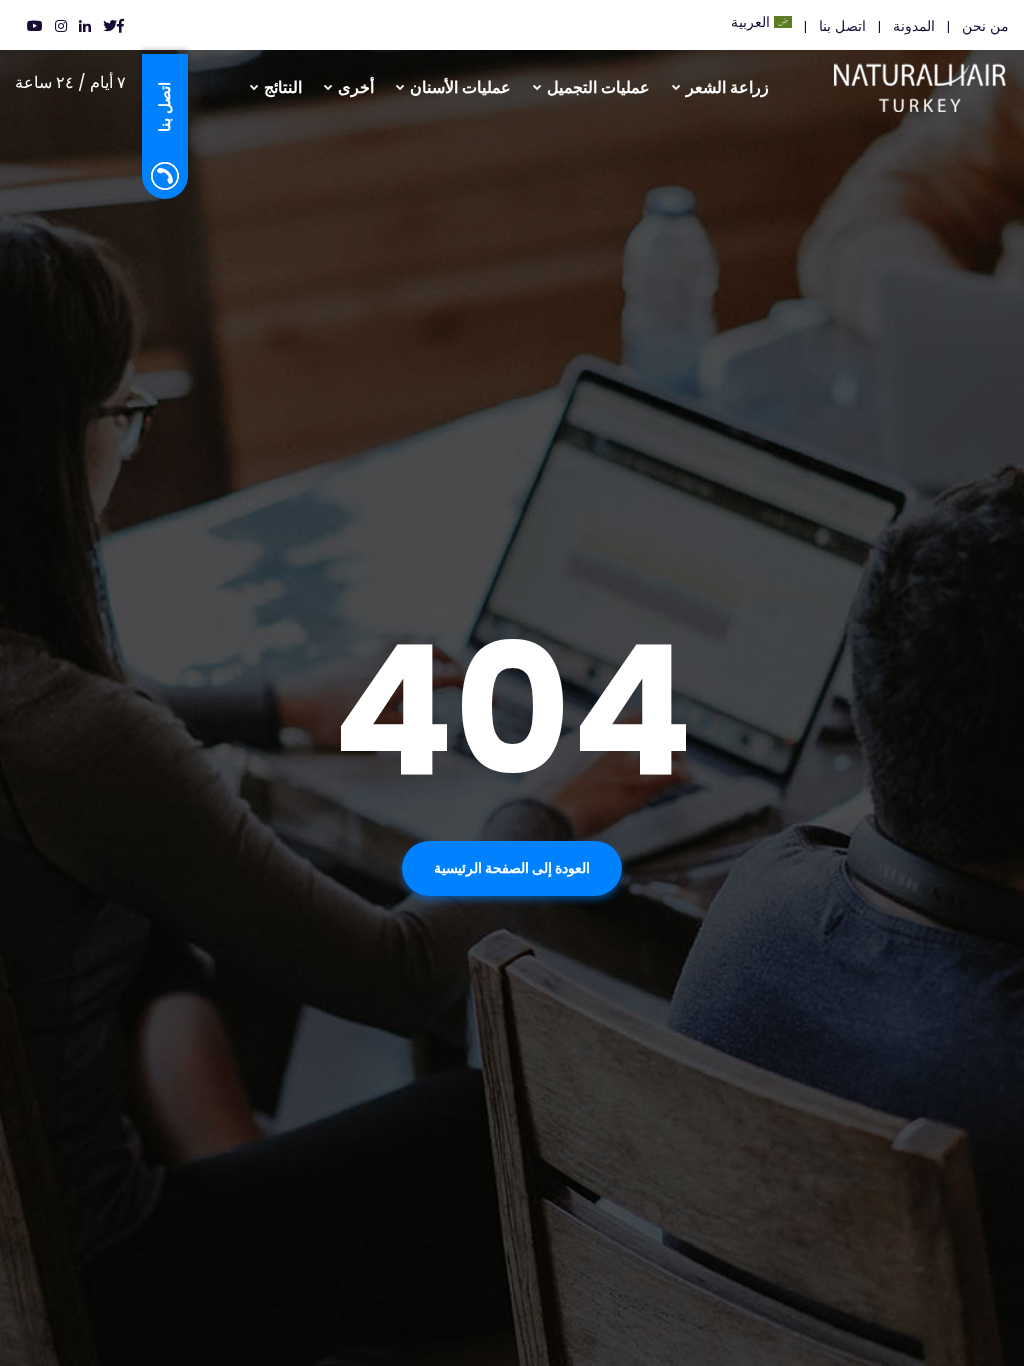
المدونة (914, 26)
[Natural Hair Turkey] (944, 80)
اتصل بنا (842, 26)
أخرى (356, 87)
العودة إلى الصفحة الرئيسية (512, 868)
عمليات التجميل (598, 87)
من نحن (985, 26)
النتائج (283, 87)
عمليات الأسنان (460, 87)
